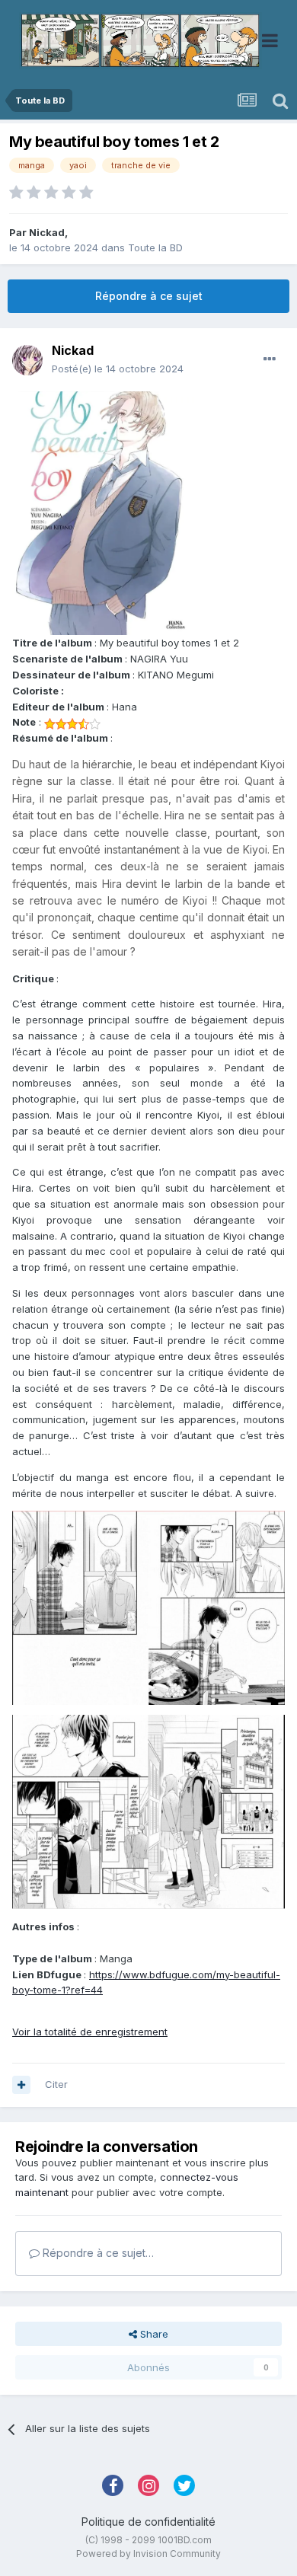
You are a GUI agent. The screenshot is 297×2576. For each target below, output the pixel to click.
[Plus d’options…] (270, 359)
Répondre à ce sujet (149, 296)
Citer (56, 2084)
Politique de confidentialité (148, 2522)
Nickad (47, 232)
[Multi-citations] (21, 2085)
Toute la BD (155, 247)
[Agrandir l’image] (104, 512)
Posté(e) (118, 369)
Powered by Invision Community (148, 2554)
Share (153, 2334)
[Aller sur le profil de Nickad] (27, 360)
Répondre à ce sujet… (97, 2253)
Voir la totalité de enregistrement (90, 2032)
